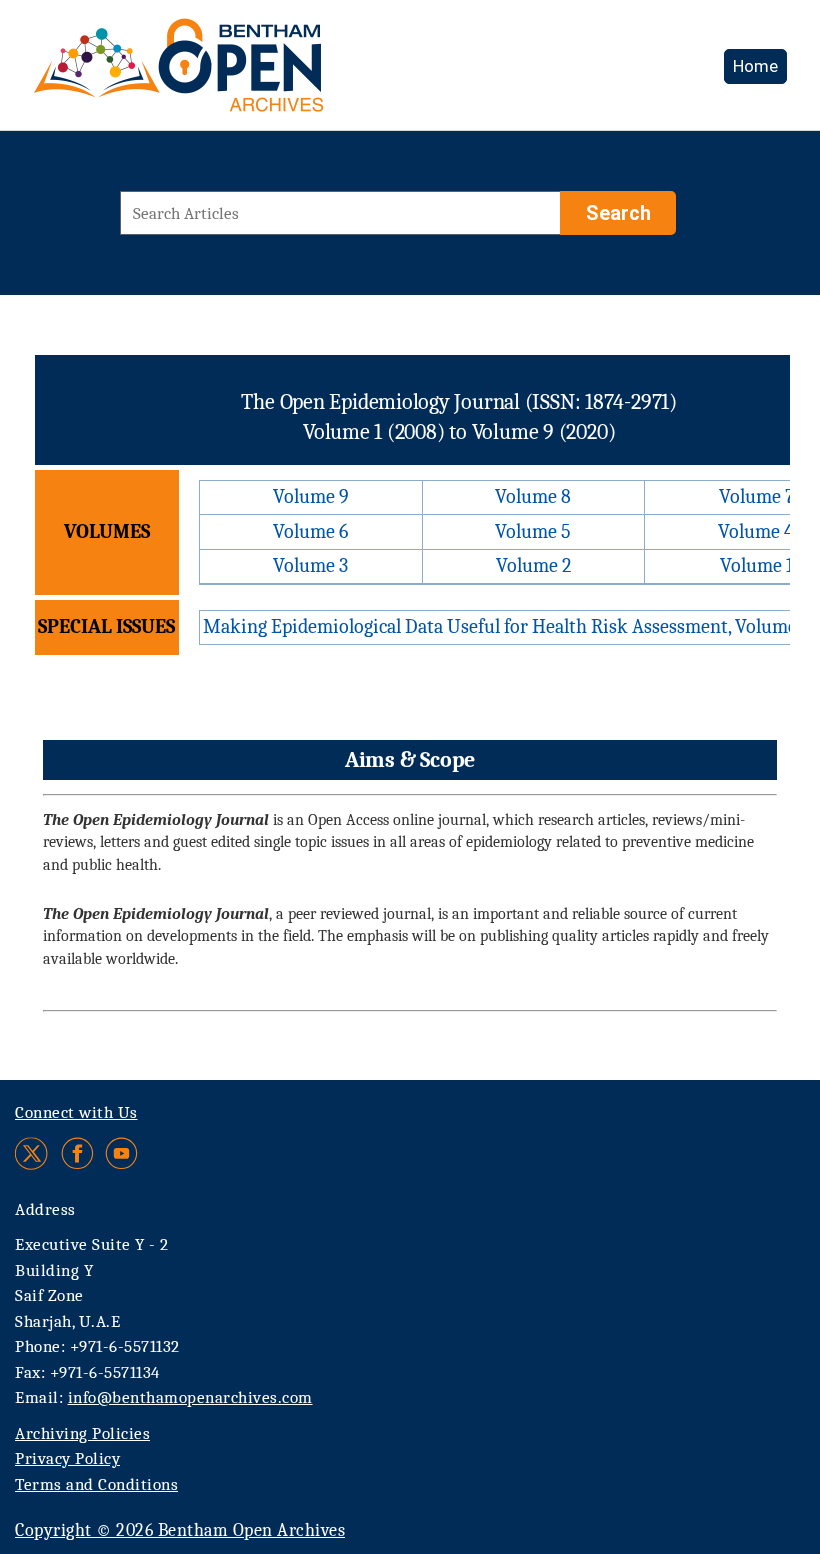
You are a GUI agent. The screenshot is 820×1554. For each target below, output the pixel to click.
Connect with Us (76, 1112)
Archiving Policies (82, 1433)
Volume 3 (310, 565)
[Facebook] (77, 1153)
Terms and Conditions (96, 1484)
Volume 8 (533, 496)
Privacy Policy (67, 1458)
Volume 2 (533, 565)
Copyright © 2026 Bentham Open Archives (180, 1530)
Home (755, 66)
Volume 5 (533, 531)
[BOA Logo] (237, 73)
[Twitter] (32, 1153)
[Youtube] (121, 1153)
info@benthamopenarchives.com (190, 1397)
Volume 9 (311, 496)
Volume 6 (310, 531)
